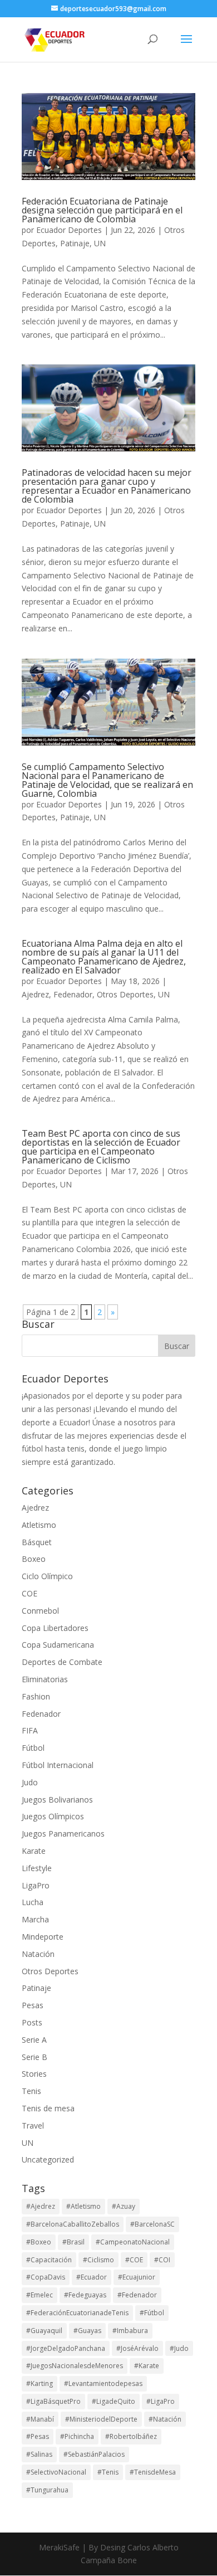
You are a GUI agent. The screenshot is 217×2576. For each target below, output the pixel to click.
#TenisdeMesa (153, 2472)
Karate (34, 1851)
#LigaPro (161, 2401)
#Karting (40, 2383)
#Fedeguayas (85, 2295)
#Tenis (108, 2472)
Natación (38, 1954)
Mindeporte (43, 1937)
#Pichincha (77, 2436)
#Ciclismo (98, 2260)
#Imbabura (130, 2331)
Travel (33, 2125)
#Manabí (40, 2419)
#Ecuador (92, 2277)
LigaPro (36, 1885)
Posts (32, 2022)
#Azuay (124, 2206)
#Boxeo (39, 2242)
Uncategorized (48, 2159)
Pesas (33, 2005)
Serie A (34, 2040)
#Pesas (38, 2436)
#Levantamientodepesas (103, 2383)
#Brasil (73, 2242)
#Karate (147, 2366)
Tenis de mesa (48, 2108)
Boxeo (34, 1559)
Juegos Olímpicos (53, 1816)
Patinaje (75, 243)
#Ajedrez (41, 2206)
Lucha (33, 1902)
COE (29, 1593)
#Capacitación (49, 2260)
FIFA (30, 1730)
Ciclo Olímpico (47, 1576)
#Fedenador (137, 2295)
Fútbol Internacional (58, 1765)
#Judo (179, 2348)
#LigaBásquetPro (53, 2401)
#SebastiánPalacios (94, 2454)
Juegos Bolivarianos (57, 1800)
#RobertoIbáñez (131, 2436)
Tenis (31, 2091)
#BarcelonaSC (152, 2224)
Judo (30, 1782)
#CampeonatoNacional (133, 2242)
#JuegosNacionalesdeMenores (75, 2366)
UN (100, 243)
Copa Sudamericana (58, 1645)
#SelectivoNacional (56, 2472)
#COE (134, 2260)
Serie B (34, 2057)
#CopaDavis (46, 2277)
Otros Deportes (125, 994)
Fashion (36, 1696)
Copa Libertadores (55, 1628)
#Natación (165, 2419)
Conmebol (40, 1611)
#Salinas (39, 2454)
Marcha (35, 1919)
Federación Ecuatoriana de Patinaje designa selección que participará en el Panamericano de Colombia (102, 210)
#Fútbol (152, 2313)
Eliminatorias (45, 1679)
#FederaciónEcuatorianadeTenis (77, 2313)
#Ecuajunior (137, 2277)
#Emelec (40, 2295)
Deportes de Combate (62, 1662)
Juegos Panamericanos (63, 1834)
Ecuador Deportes (69, 230)
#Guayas (87, 2331)
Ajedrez (35, 994)
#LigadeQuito (114, 2401)
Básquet (37, 1542)
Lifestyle (37, 1868)
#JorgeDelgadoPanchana (66, 2348)
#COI (162, 2260)
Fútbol (33, 1748)
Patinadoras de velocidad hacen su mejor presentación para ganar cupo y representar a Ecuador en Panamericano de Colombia (107, 486)
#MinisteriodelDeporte (101, 2419)
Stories (34, 2074)
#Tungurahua (47, 2490)
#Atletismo (83, 2206)
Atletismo (39, 1525)
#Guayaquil (44, 2331)
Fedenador (73, 994)
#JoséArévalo (137, 2348)
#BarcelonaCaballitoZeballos (73, 2224)
